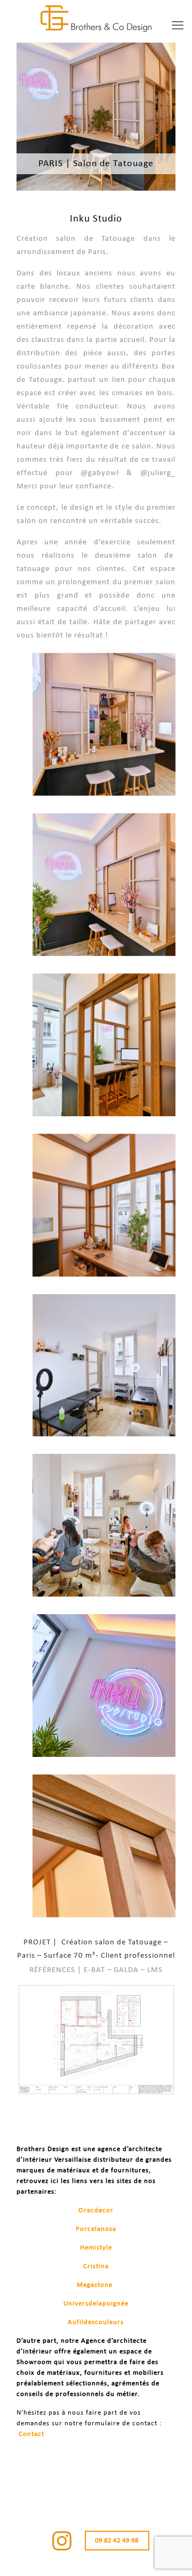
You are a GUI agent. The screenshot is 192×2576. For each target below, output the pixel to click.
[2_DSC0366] (104, 1045)
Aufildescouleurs (96, 2322)
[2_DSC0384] (104, 1205)
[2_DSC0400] (104, 1525)
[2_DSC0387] (104, 1365)
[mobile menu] (178, 27)
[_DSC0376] (104, 1846)
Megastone (95, 2285)
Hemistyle (96, 2248)
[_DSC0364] (104, 885)
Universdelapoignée (96, 2304)
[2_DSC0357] (104, 724)
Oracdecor (96, 2210)
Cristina (96, 2266)
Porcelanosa (96, 2229)
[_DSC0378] (104, 1686)
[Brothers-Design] (96, 19)
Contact (31, 2434)
